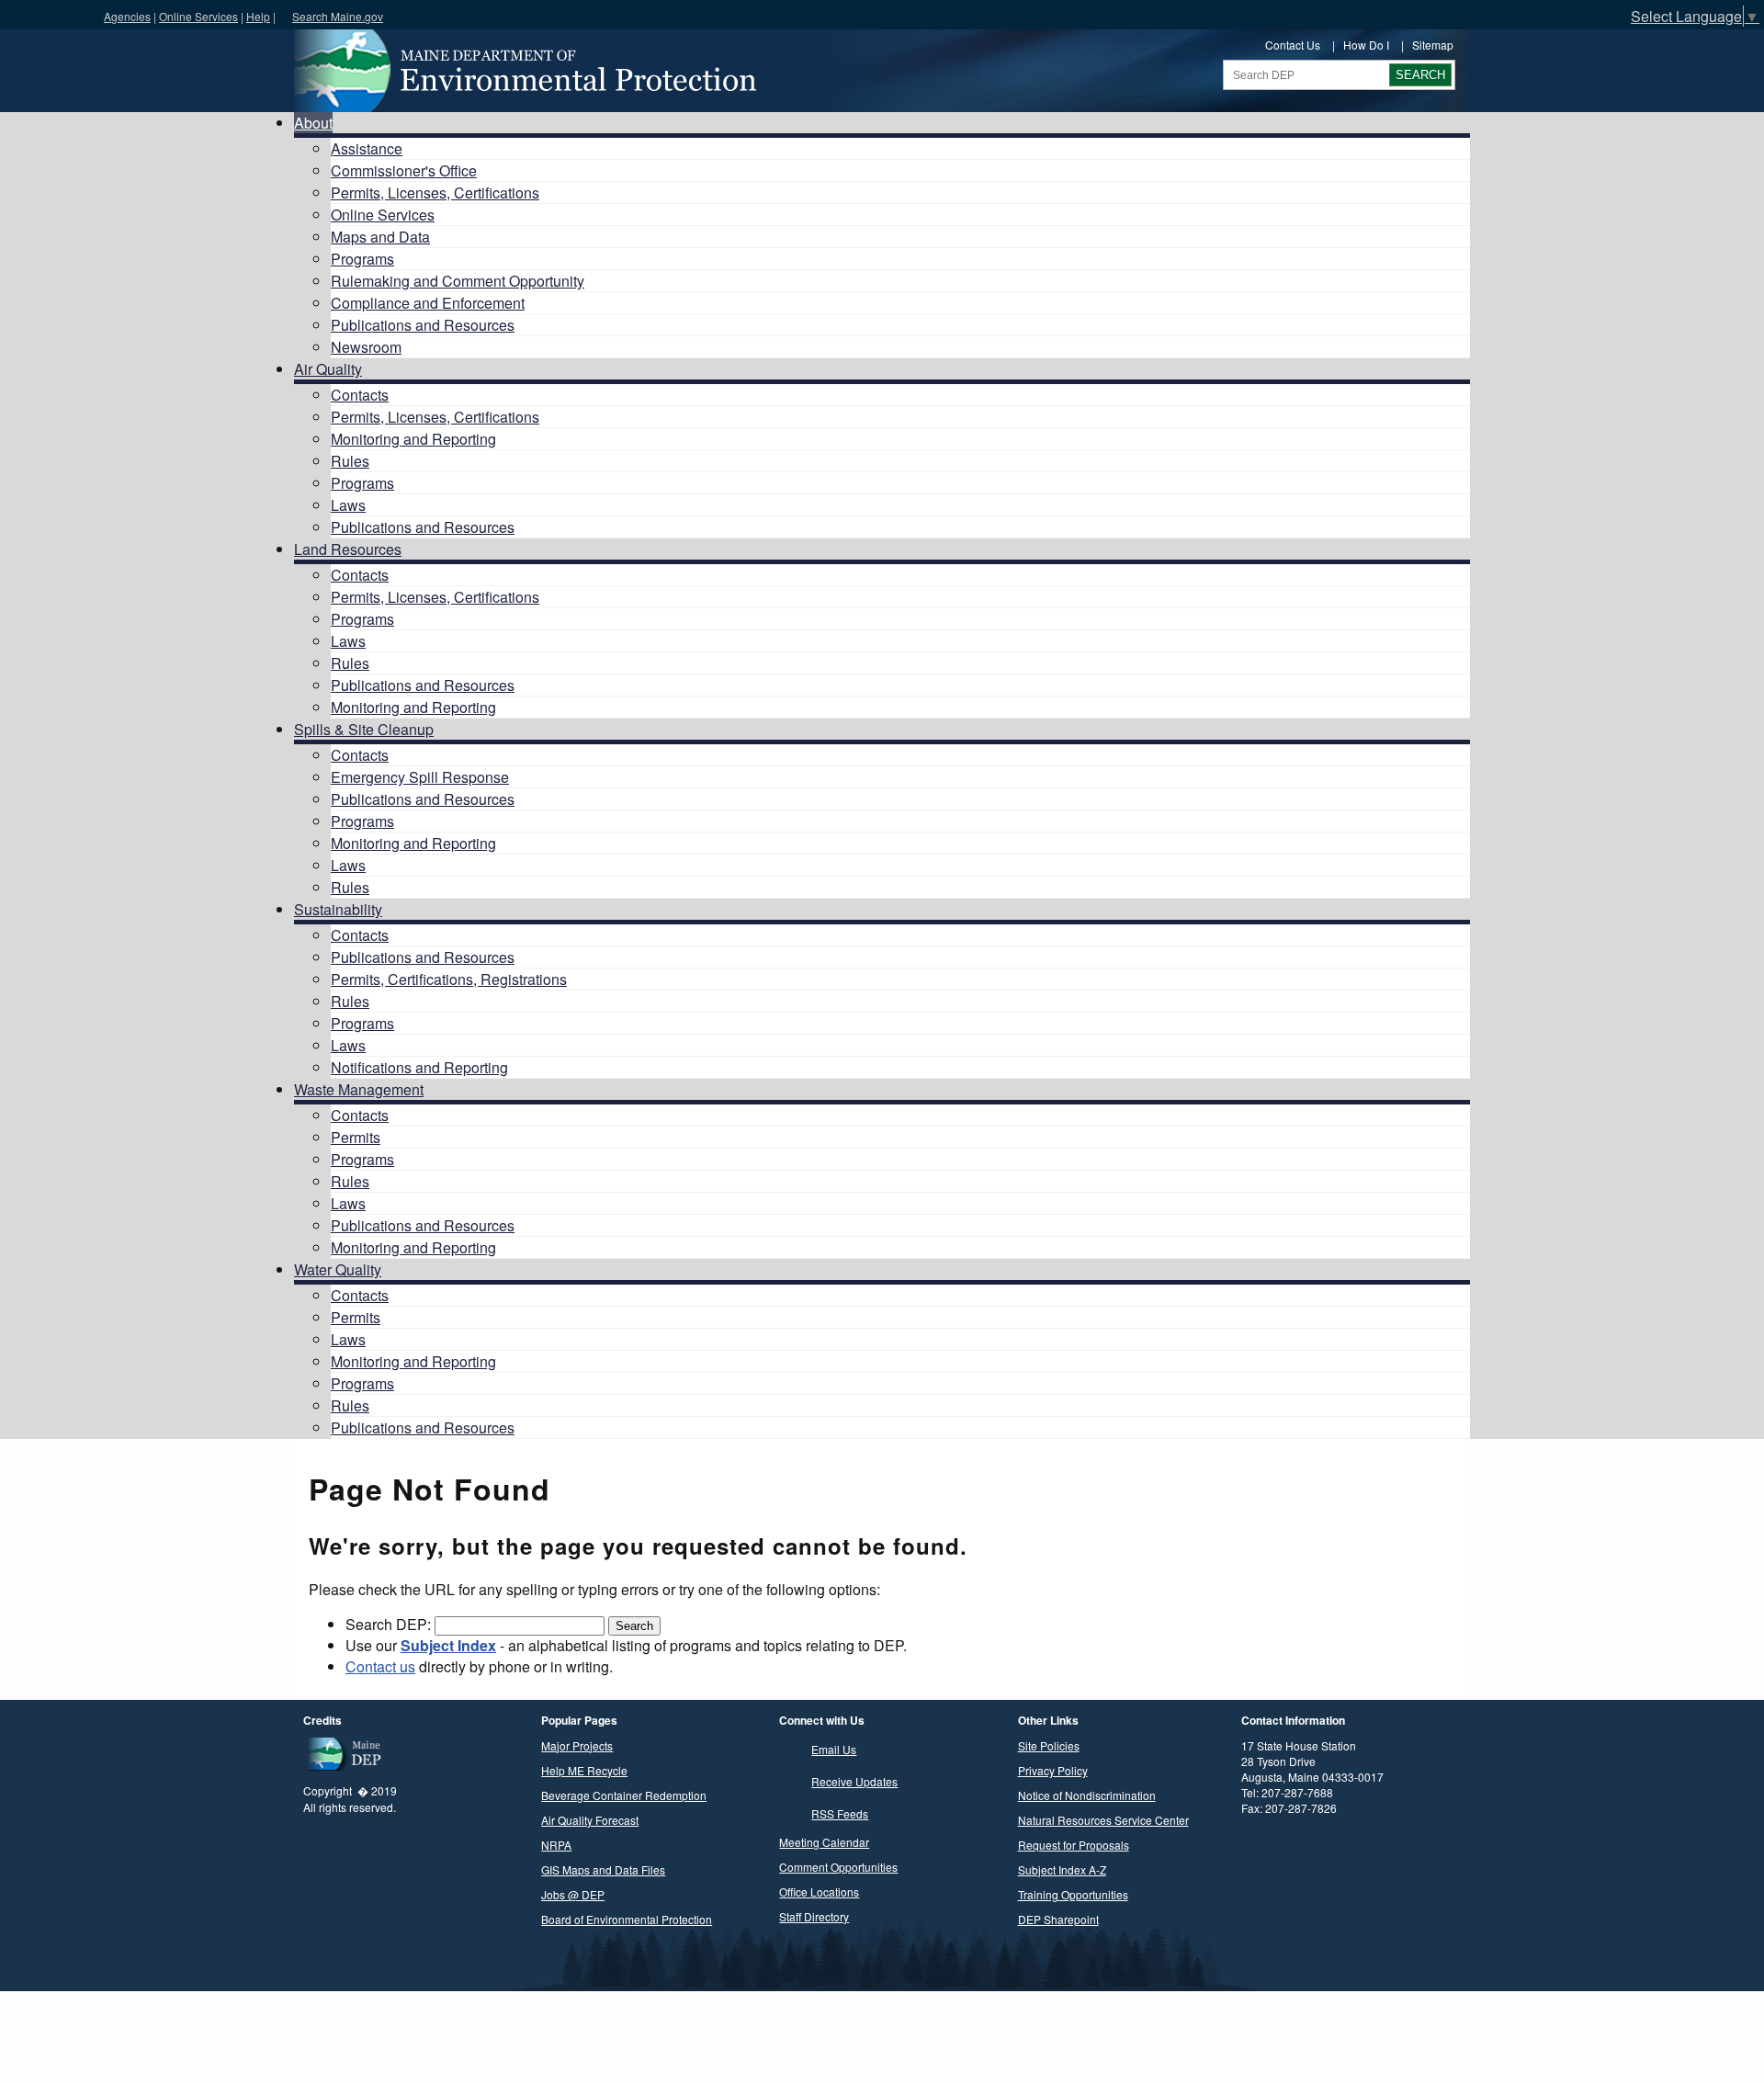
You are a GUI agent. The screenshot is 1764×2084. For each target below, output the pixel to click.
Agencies (127, 16)
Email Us (834, 1749)
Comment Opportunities (838, 1867)
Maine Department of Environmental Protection (524, 71)
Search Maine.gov (338, 16)
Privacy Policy (1053, 1770)
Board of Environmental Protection (627, 1919)
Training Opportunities (1073, 1894)
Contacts (360, 395)
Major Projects (577, 1745)
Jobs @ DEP (573, 1894)
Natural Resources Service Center (1103, 1820)
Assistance (367, 148)
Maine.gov (47, 15)
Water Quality (338, 1269)
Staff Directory (814, 1916)
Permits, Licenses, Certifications (435, 193)
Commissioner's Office (404, 170)
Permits (356, 1137)
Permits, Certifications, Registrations (449, 979)
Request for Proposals (1074, 1845)
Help (258, 16)
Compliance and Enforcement (428, 303)
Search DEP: (390, 1624)
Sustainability (338, 909)
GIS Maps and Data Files (603, 1869)
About (313, 123)
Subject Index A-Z (1062, 1869)
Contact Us (1293, 45)
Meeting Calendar (824, 1842)
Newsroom (366, 347)
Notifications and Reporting (419, 1067)
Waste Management (359, 1089)
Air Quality (328, 369)
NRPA (556, 1845)
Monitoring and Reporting (413, 439)
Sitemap (1433, 45)
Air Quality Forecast (590, 1820)
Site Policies (1049, 1745)
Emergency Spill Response (420, 777)
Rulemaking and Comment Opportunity (458, 281)
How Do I (1366, 45)
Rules (350, 461)
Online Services (198, 16)
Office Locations (819, 1891)
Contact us (380, 1666)
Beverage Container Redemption (624, 1795)
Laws (348, 505)
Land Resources (348, 549)
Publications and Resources (423, 325)
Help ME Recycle (584, 1770)
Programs (362, 259)
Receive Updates (854, 1781)
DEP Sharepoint (1058, 1919)
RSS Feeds (840, 1813)
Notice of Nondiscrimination (1087, 1795)
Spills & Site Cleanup (364, 729)
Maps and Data (380, 237)
